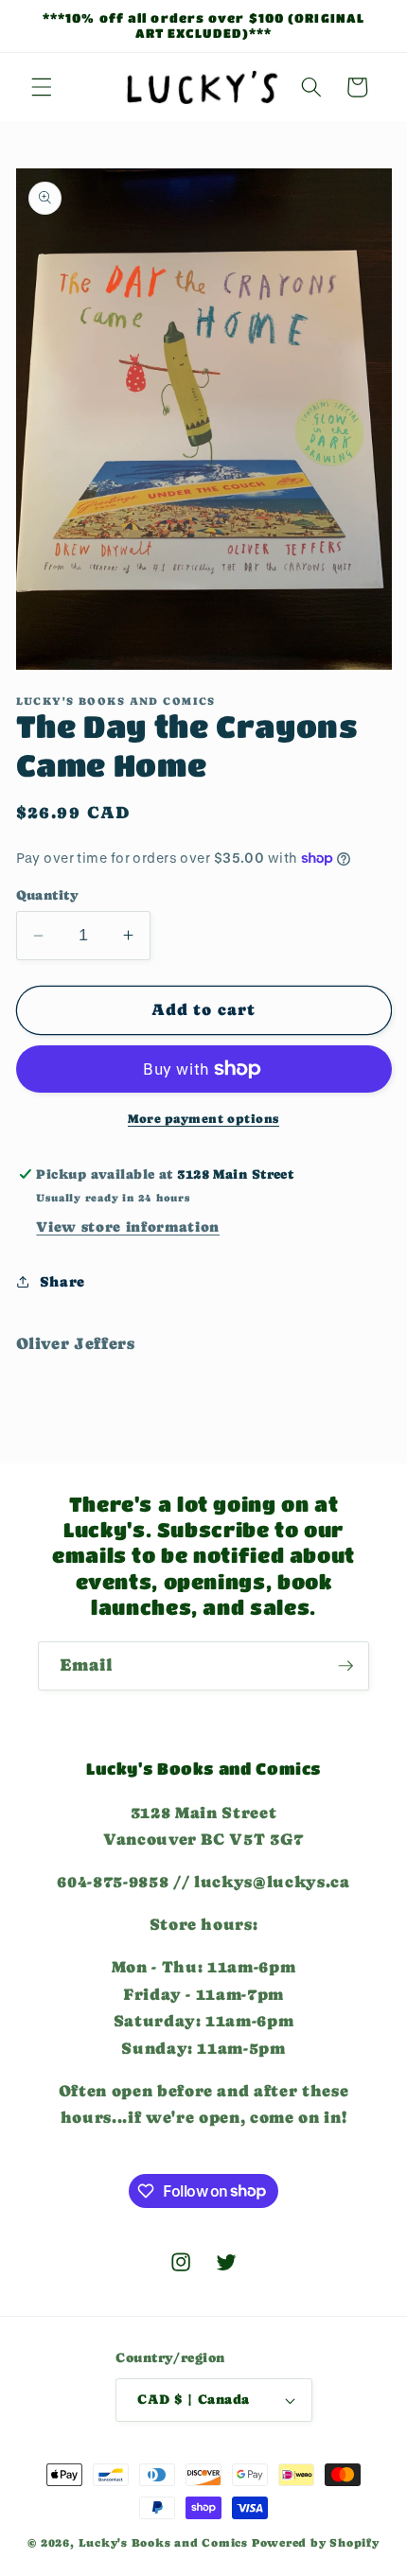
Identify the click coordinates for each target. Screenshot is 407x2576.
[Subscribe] (345, 1666)
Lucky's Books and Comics (163, 2543)
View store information (128, 1227)
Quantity (48, 895)
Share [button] (62, 1282)
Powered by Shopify (316, 2543)
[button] (42, 87)
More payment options (203, 1119)
